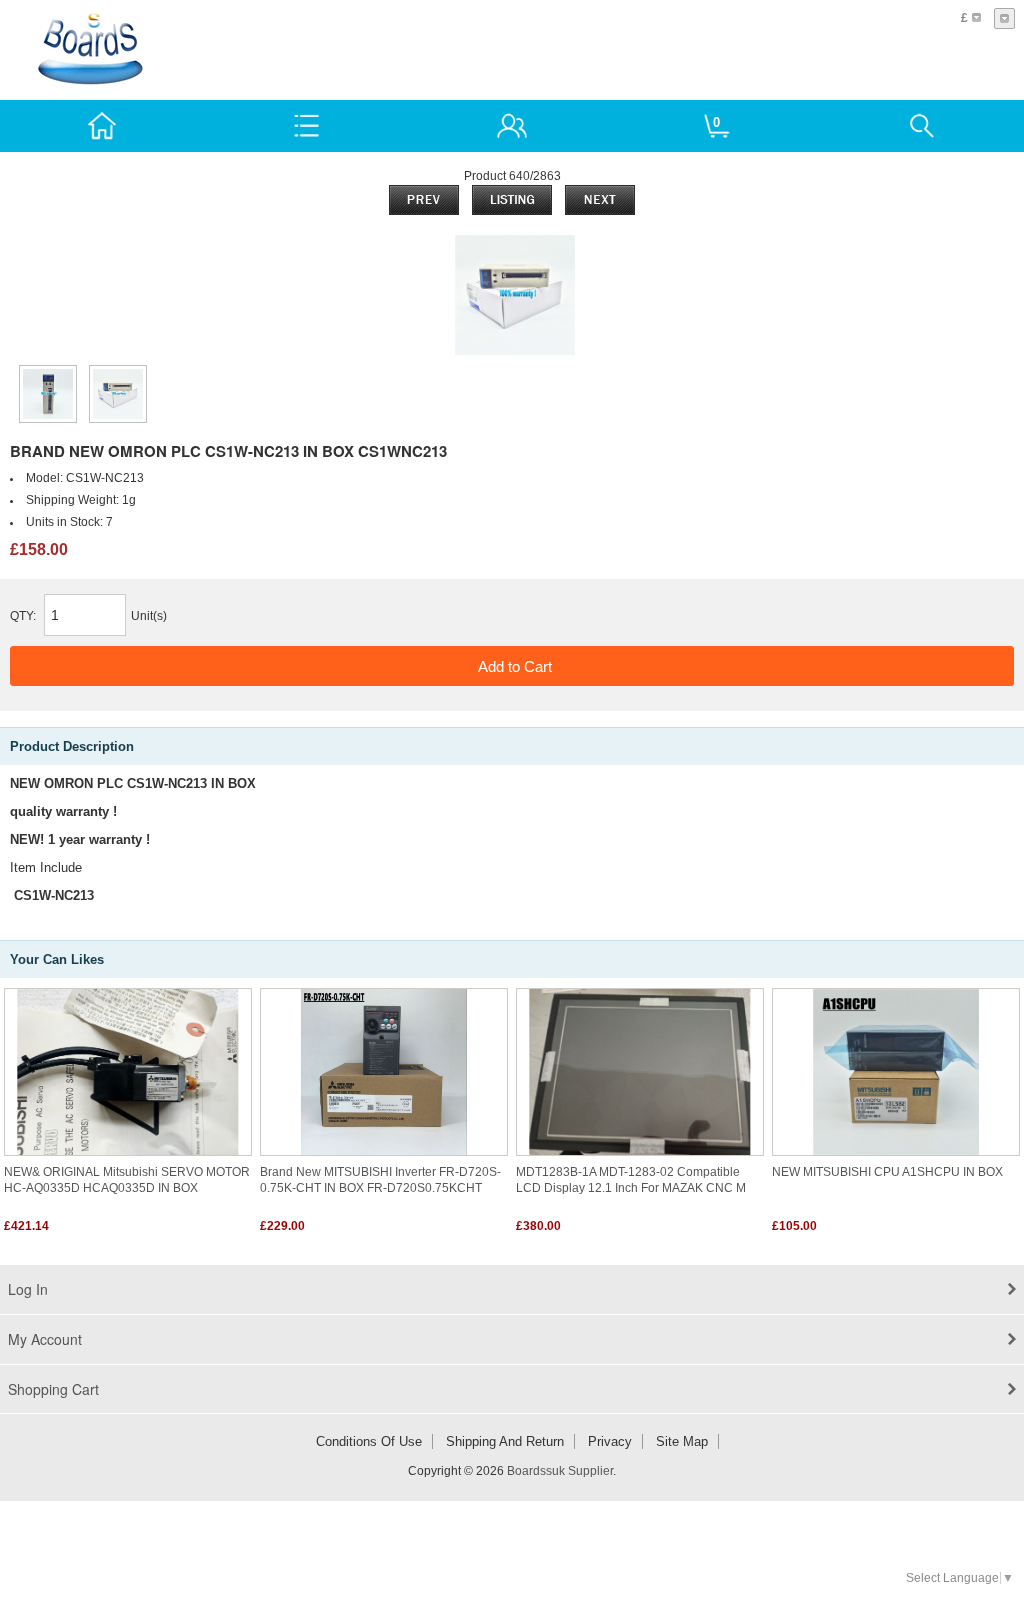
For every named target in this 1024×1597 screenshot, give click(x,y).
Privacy (610, 1441)
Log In (28, 1289)
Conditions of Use (369, 1441)
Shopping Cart (53, 1389)
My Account (45, 1339)
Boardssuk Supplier (560, 1471)
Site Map (682, 1441)
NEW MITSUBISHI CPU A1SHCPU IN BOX (887, 1172)
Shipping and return (505, 1441)
